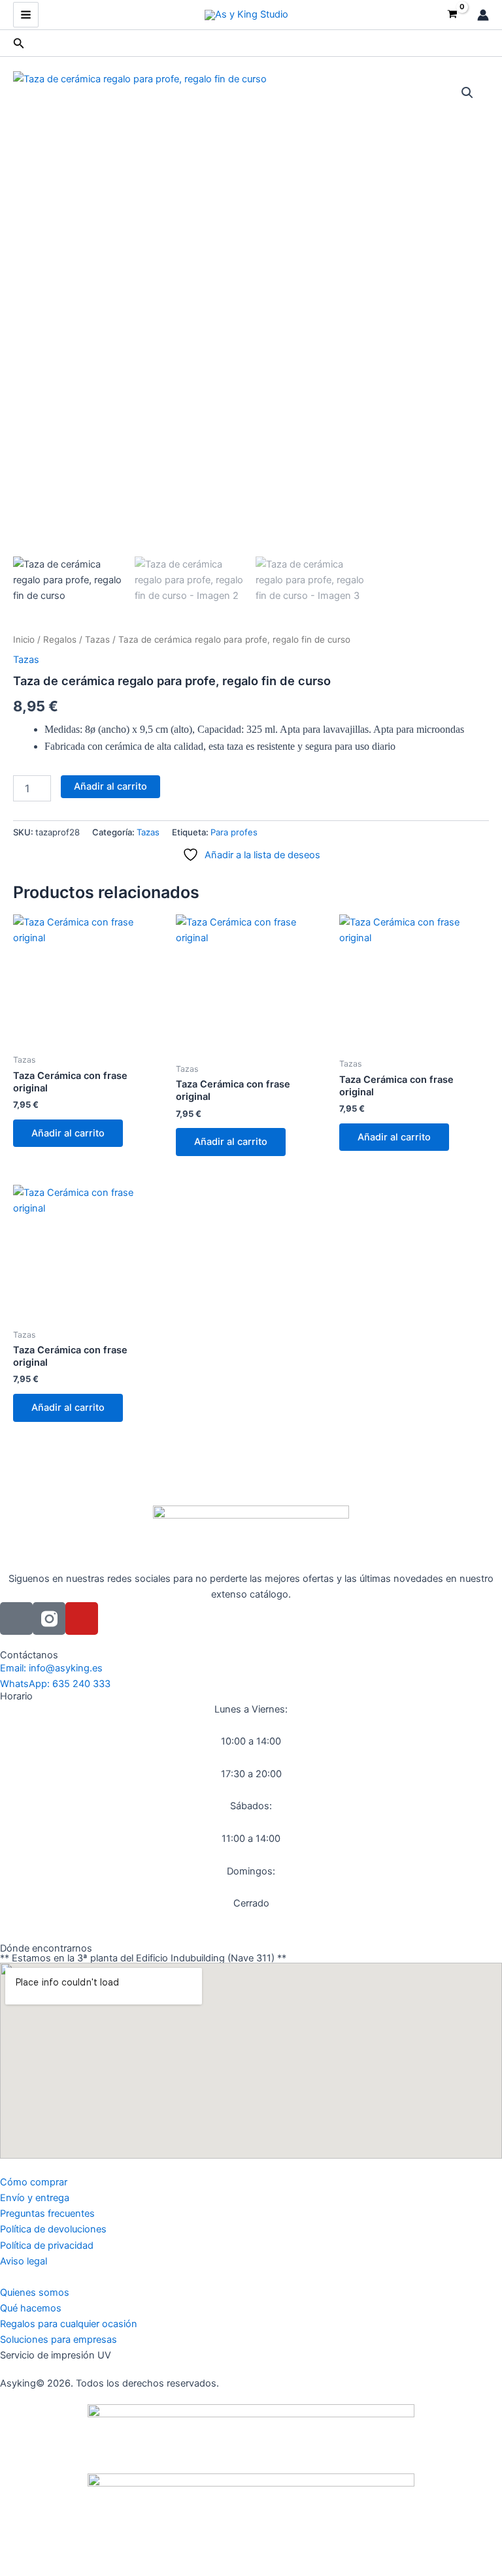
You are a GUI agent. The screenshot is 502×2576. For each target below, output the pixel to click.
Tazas (97, 639)
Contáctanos (29, 1655)
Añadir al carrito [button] (68, 1133)
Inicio (24, 639)
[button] (19, 43)
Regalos (60, 639)
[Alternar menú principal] (26, 15)
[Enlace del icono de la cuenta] (483, 15)
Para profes (234, 832)
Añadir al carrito (110, 786)
